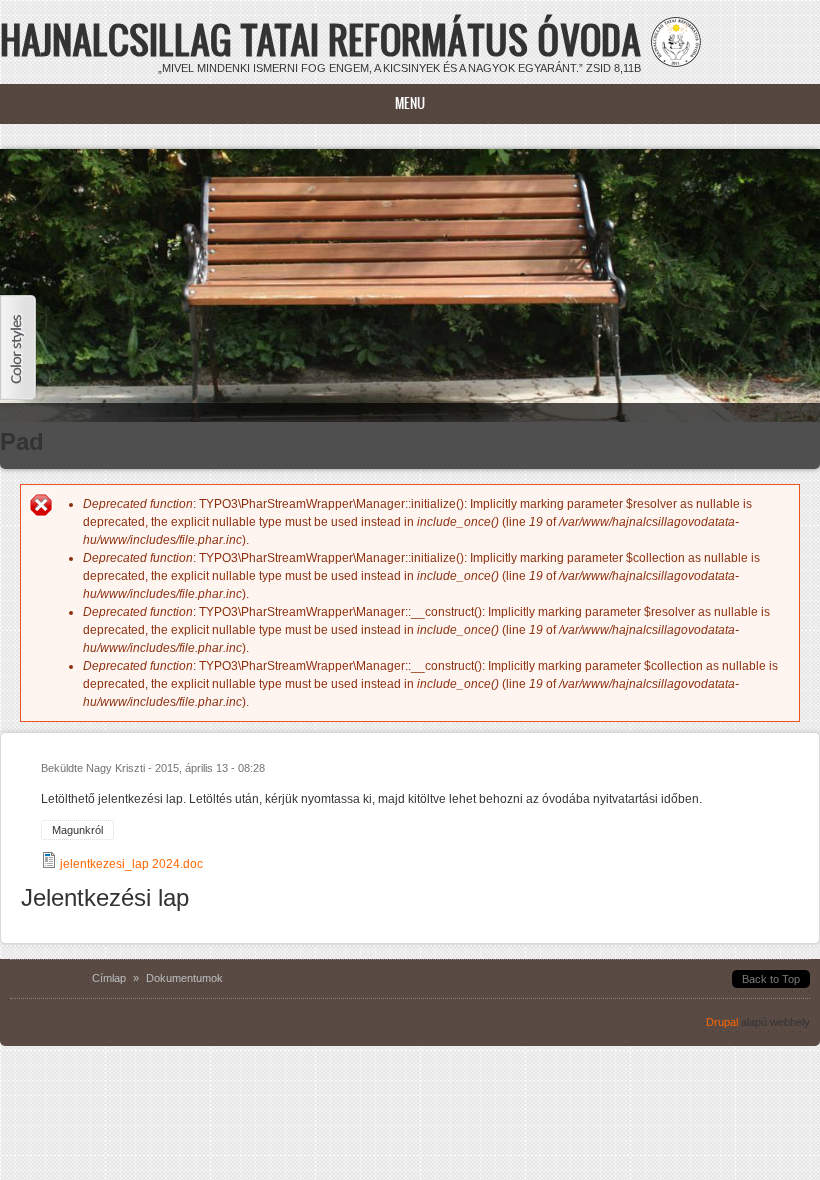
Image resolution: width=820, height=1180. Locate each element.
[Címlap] (676, 63)
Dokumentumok (184, 978)
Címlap (109, 978)
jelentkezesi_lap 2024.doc (131, 864)
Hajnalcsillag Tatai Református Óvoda (320, 39)
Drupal (722, 1022)
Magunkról (77, 830)
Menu (410, 103)
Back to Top (771, 979)
